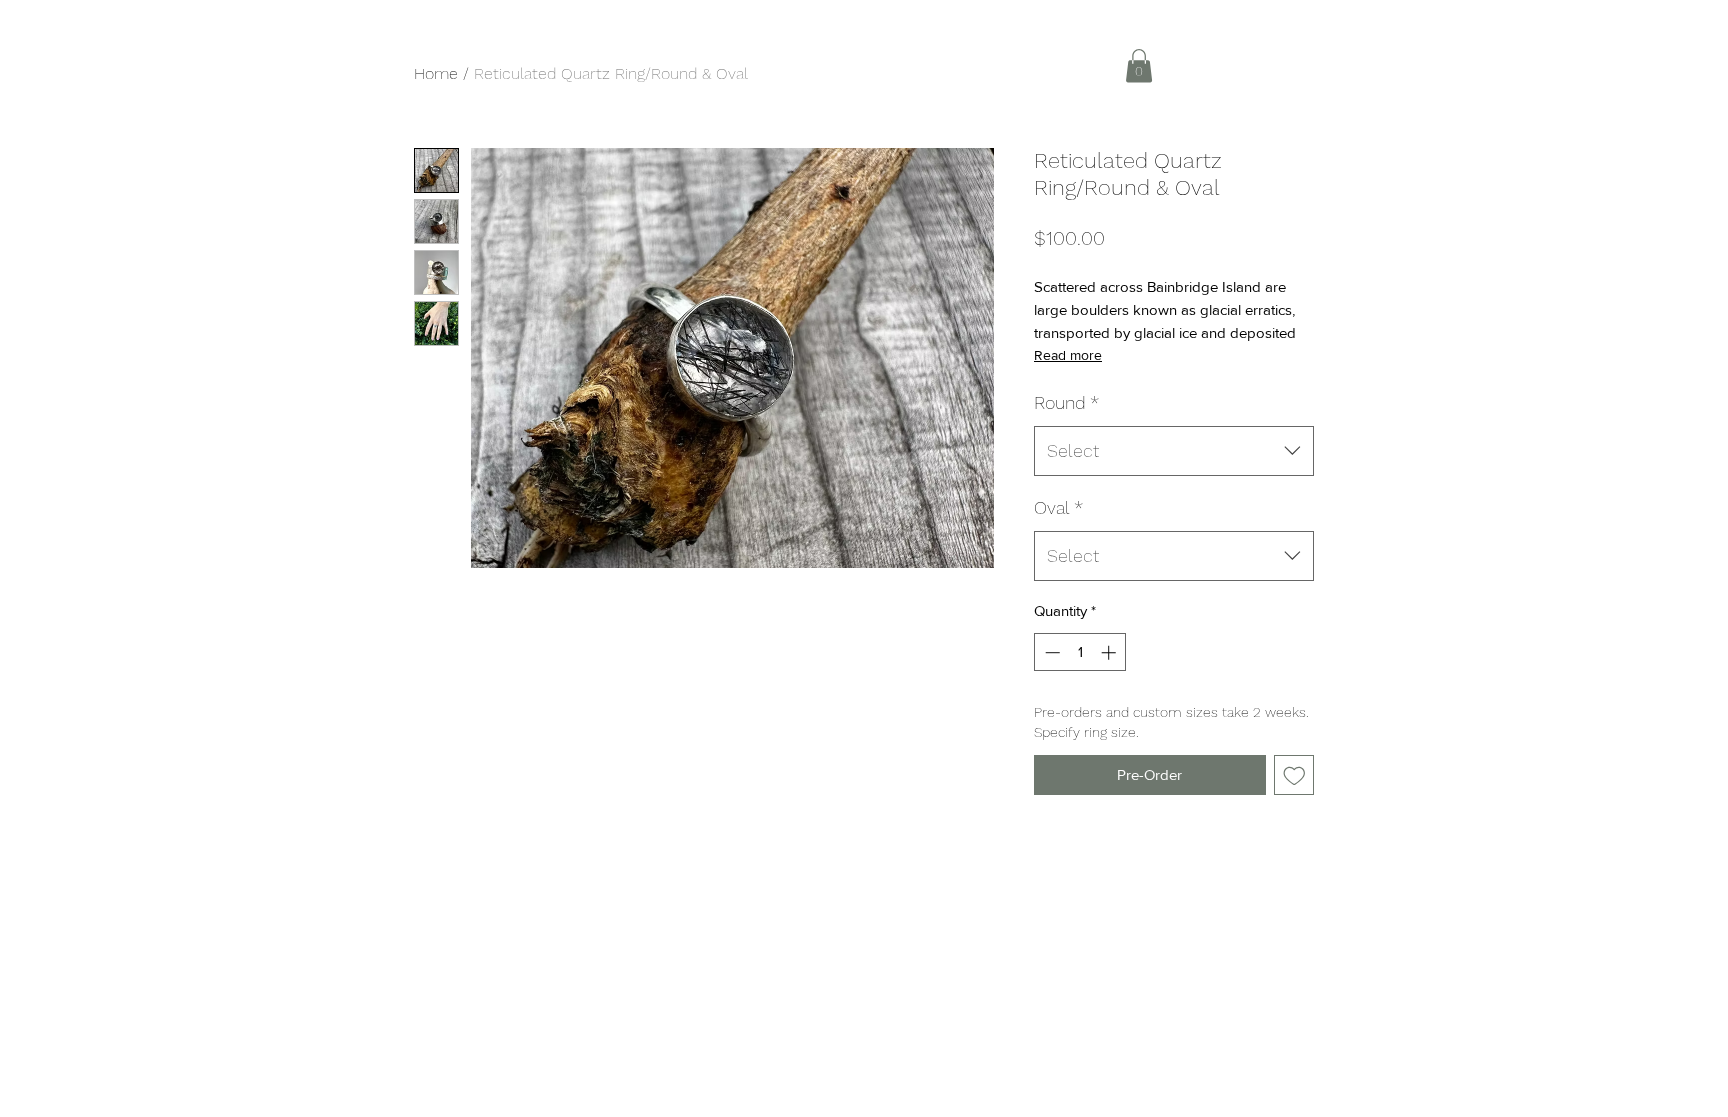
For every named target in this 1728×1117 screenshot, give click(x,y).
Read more (1068, 355)
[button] (1139, 65)
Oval (1058, 507)
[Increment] (1110, 652)
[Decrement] (1050, 652)
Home (436, 73)
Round (1066, 402)
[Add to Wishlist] (1294, 775)
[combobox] (1174, 451)
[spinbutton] (1080, 652)
